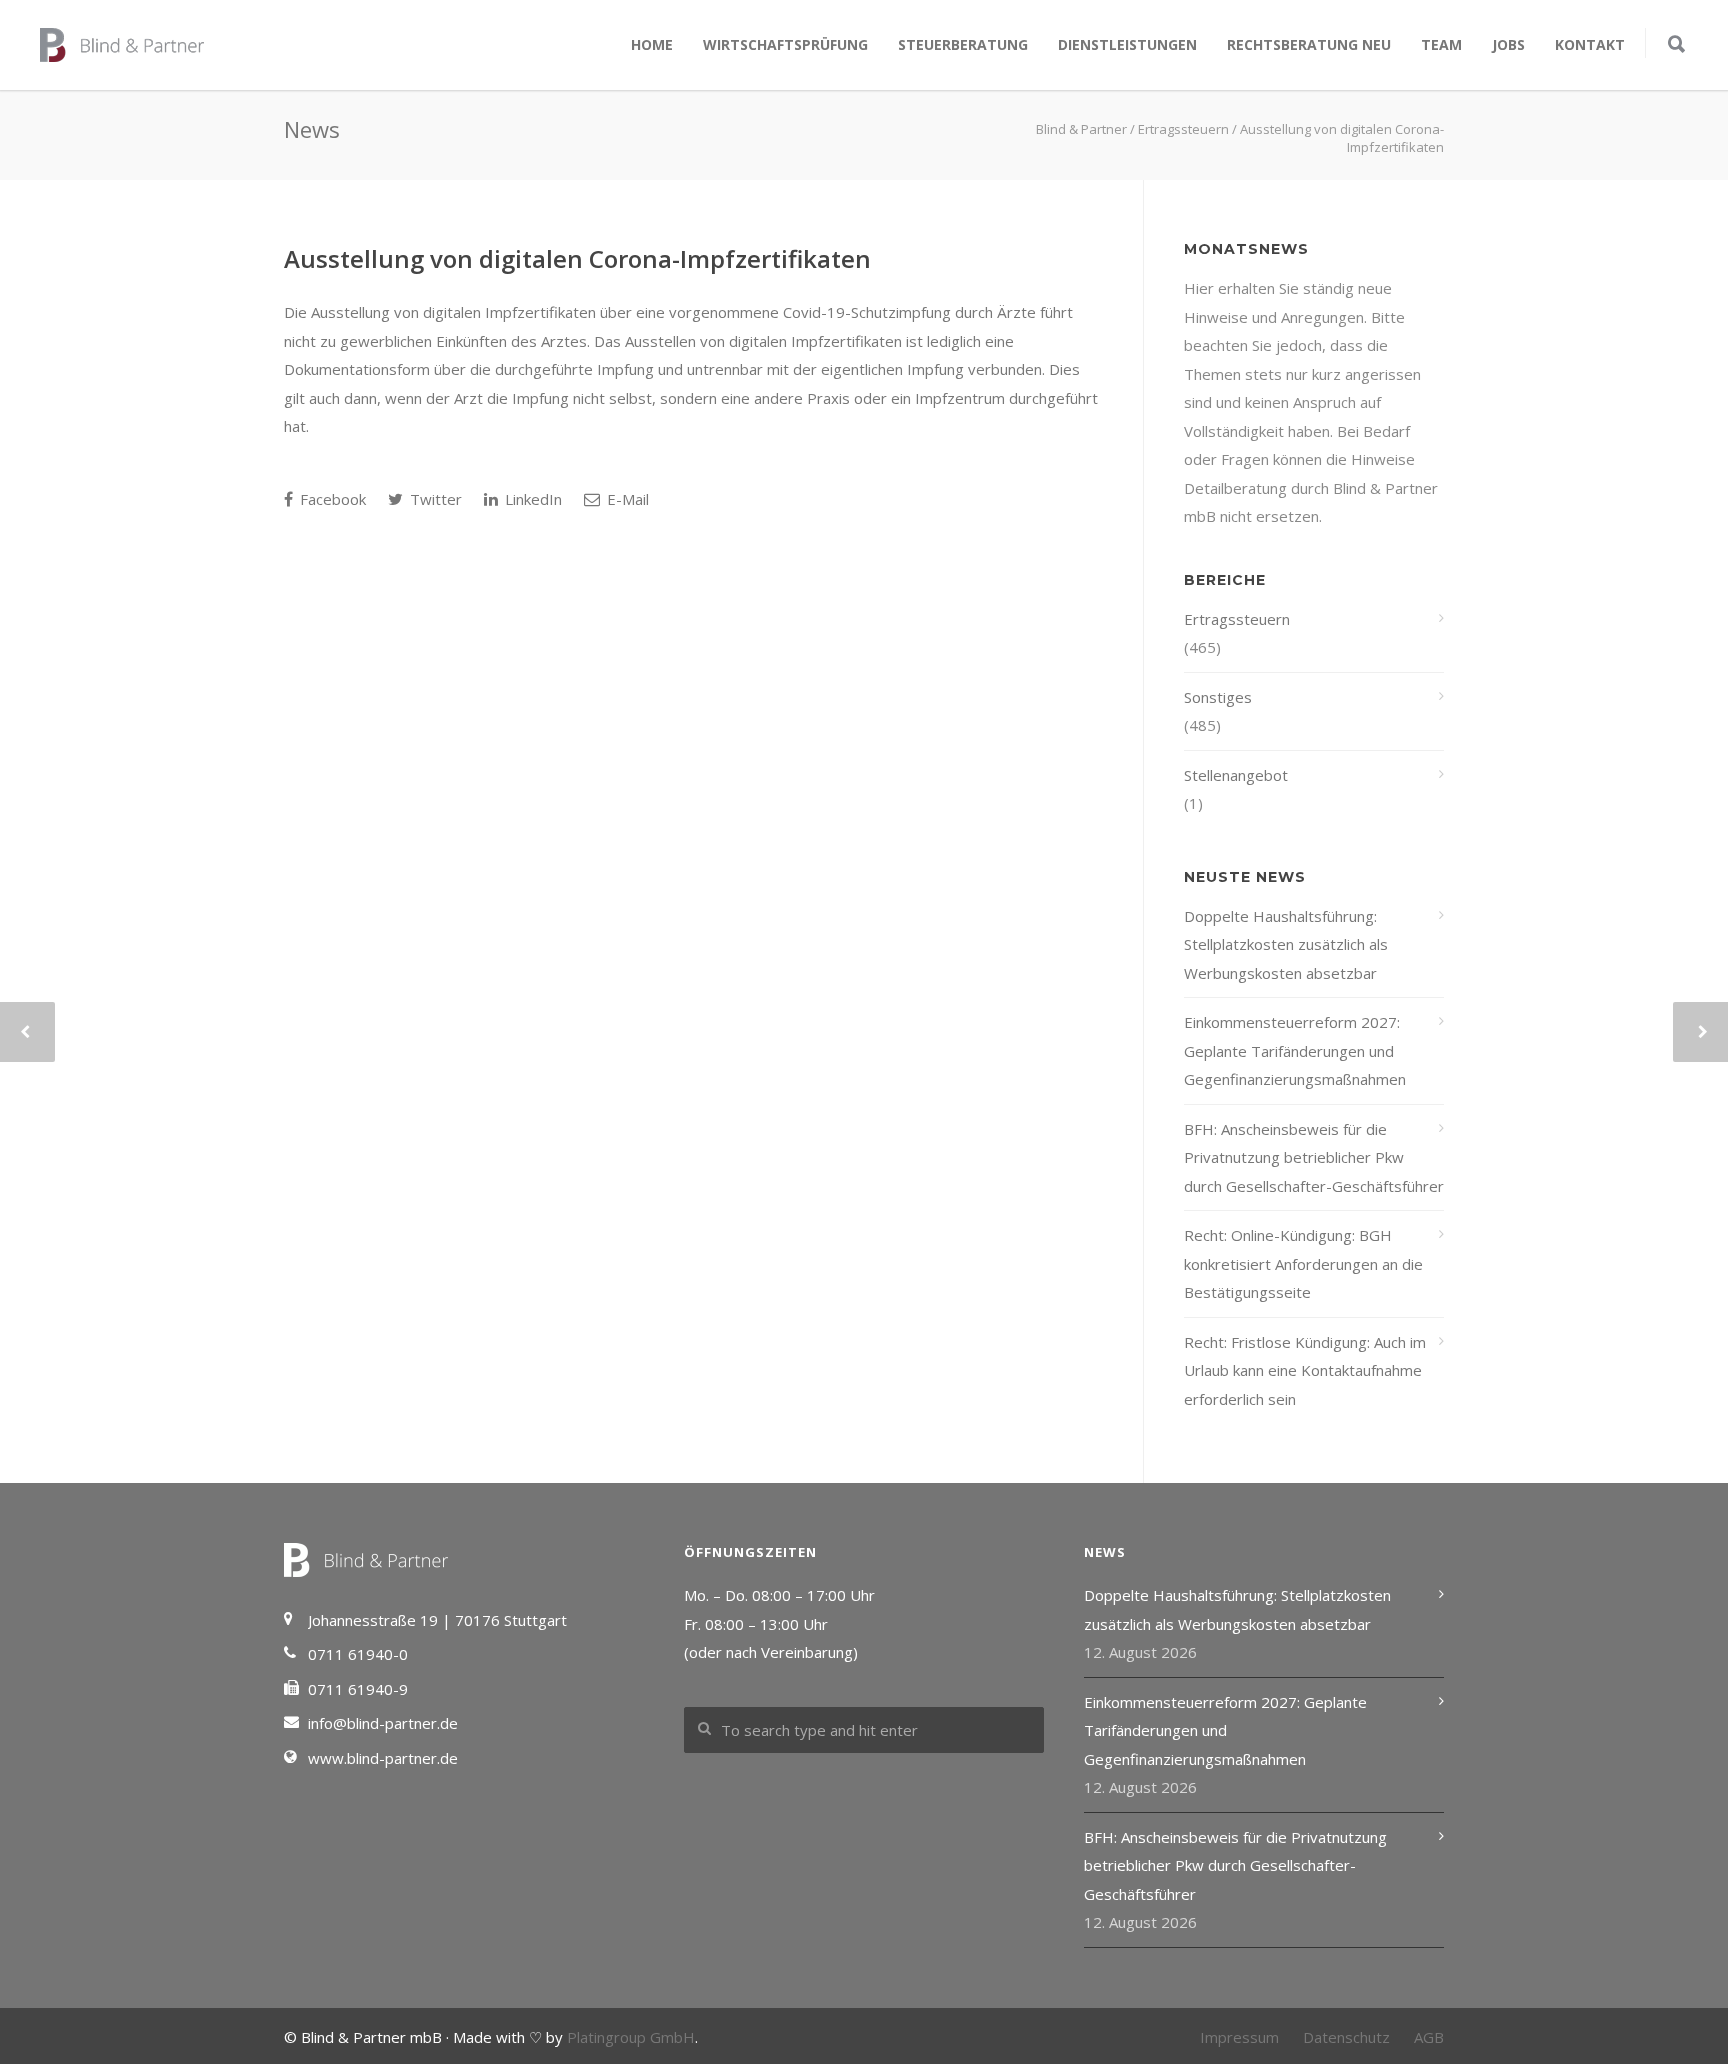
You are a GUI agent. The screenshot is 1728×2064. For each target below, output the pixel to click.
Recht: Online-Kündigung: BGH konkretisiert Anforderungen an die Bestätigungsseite (1303, 1263)
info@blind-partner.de (383, 1723)
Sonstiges (1218, 697)
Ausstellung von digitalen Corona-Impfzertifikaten (577, 258)
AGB (1429, 2037)
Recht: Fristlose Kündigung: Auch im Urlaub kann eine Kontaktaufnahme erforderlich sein (1305, 1370)
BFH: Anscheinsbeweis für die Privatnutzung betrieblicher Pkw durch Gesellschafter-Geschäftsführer (1314, 1157)
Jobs (1508, 44)
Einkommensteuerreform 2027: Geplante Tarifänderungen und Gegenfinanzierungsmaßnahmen (1295, 1050)
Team (1441, 44)
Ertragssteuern (1237, 619)
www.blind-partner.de (383, 1758)
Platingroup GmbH (631, 2037)
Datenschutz (1346, 2037)
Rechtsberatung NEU (1309, 44)
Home (652, 44)
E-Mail (626, 499)
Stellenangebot (1236, 775)
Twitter (434, 499)
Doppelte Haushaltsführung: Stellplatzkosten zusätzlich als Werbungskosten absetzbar (1286, 944)
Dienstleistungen (1127, 44)
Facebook (331, 499)
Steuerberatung (963, 44)
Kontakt (1590, 44)
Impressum (1239, 2037)
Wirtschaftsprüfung (785, 44)
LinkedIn (531, 499)
